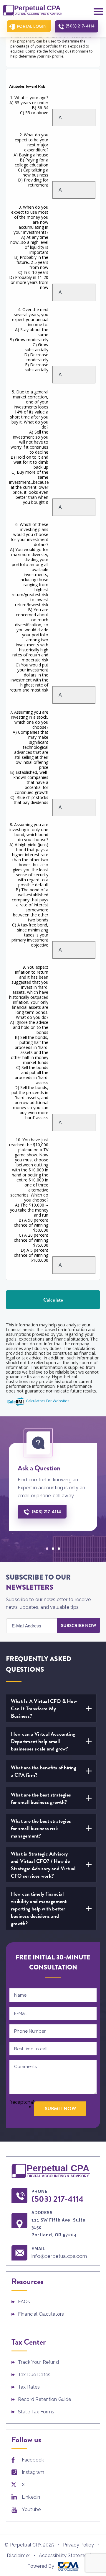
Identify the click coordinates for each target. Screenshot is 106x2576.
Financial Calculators (41, 2314)
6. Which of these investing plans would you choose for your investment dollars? (29, 607)
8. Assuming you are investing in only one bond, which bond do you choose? (29, 885)
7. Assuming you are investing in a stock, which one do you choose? (29, 757)
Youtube (31, 2509)
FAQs (24, 2302)
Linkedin (31, 2497)
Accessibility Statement (65, 2555)
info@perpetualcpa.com (59, 2256)
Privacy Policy (78, 2545)
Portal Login (32, 26)
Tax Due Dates (34, 2375)
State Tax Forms (36, 2412)
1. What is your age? (29, 105)
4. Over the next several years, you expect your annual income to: (29, 340)
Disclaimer (18, 2555)
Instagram (33, 2472)
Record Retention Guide (45, 2399)
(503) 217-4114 (80, 26)
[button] (47, 1549)
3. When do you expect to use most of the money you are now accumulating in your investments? (29, 247)
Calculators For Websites (48, 1401)
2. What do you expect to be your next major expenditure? (31, 160)
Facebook (33, 2460)
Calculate (53, 1300)
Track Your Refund (38, 2362)
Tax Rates (29, 2387)
